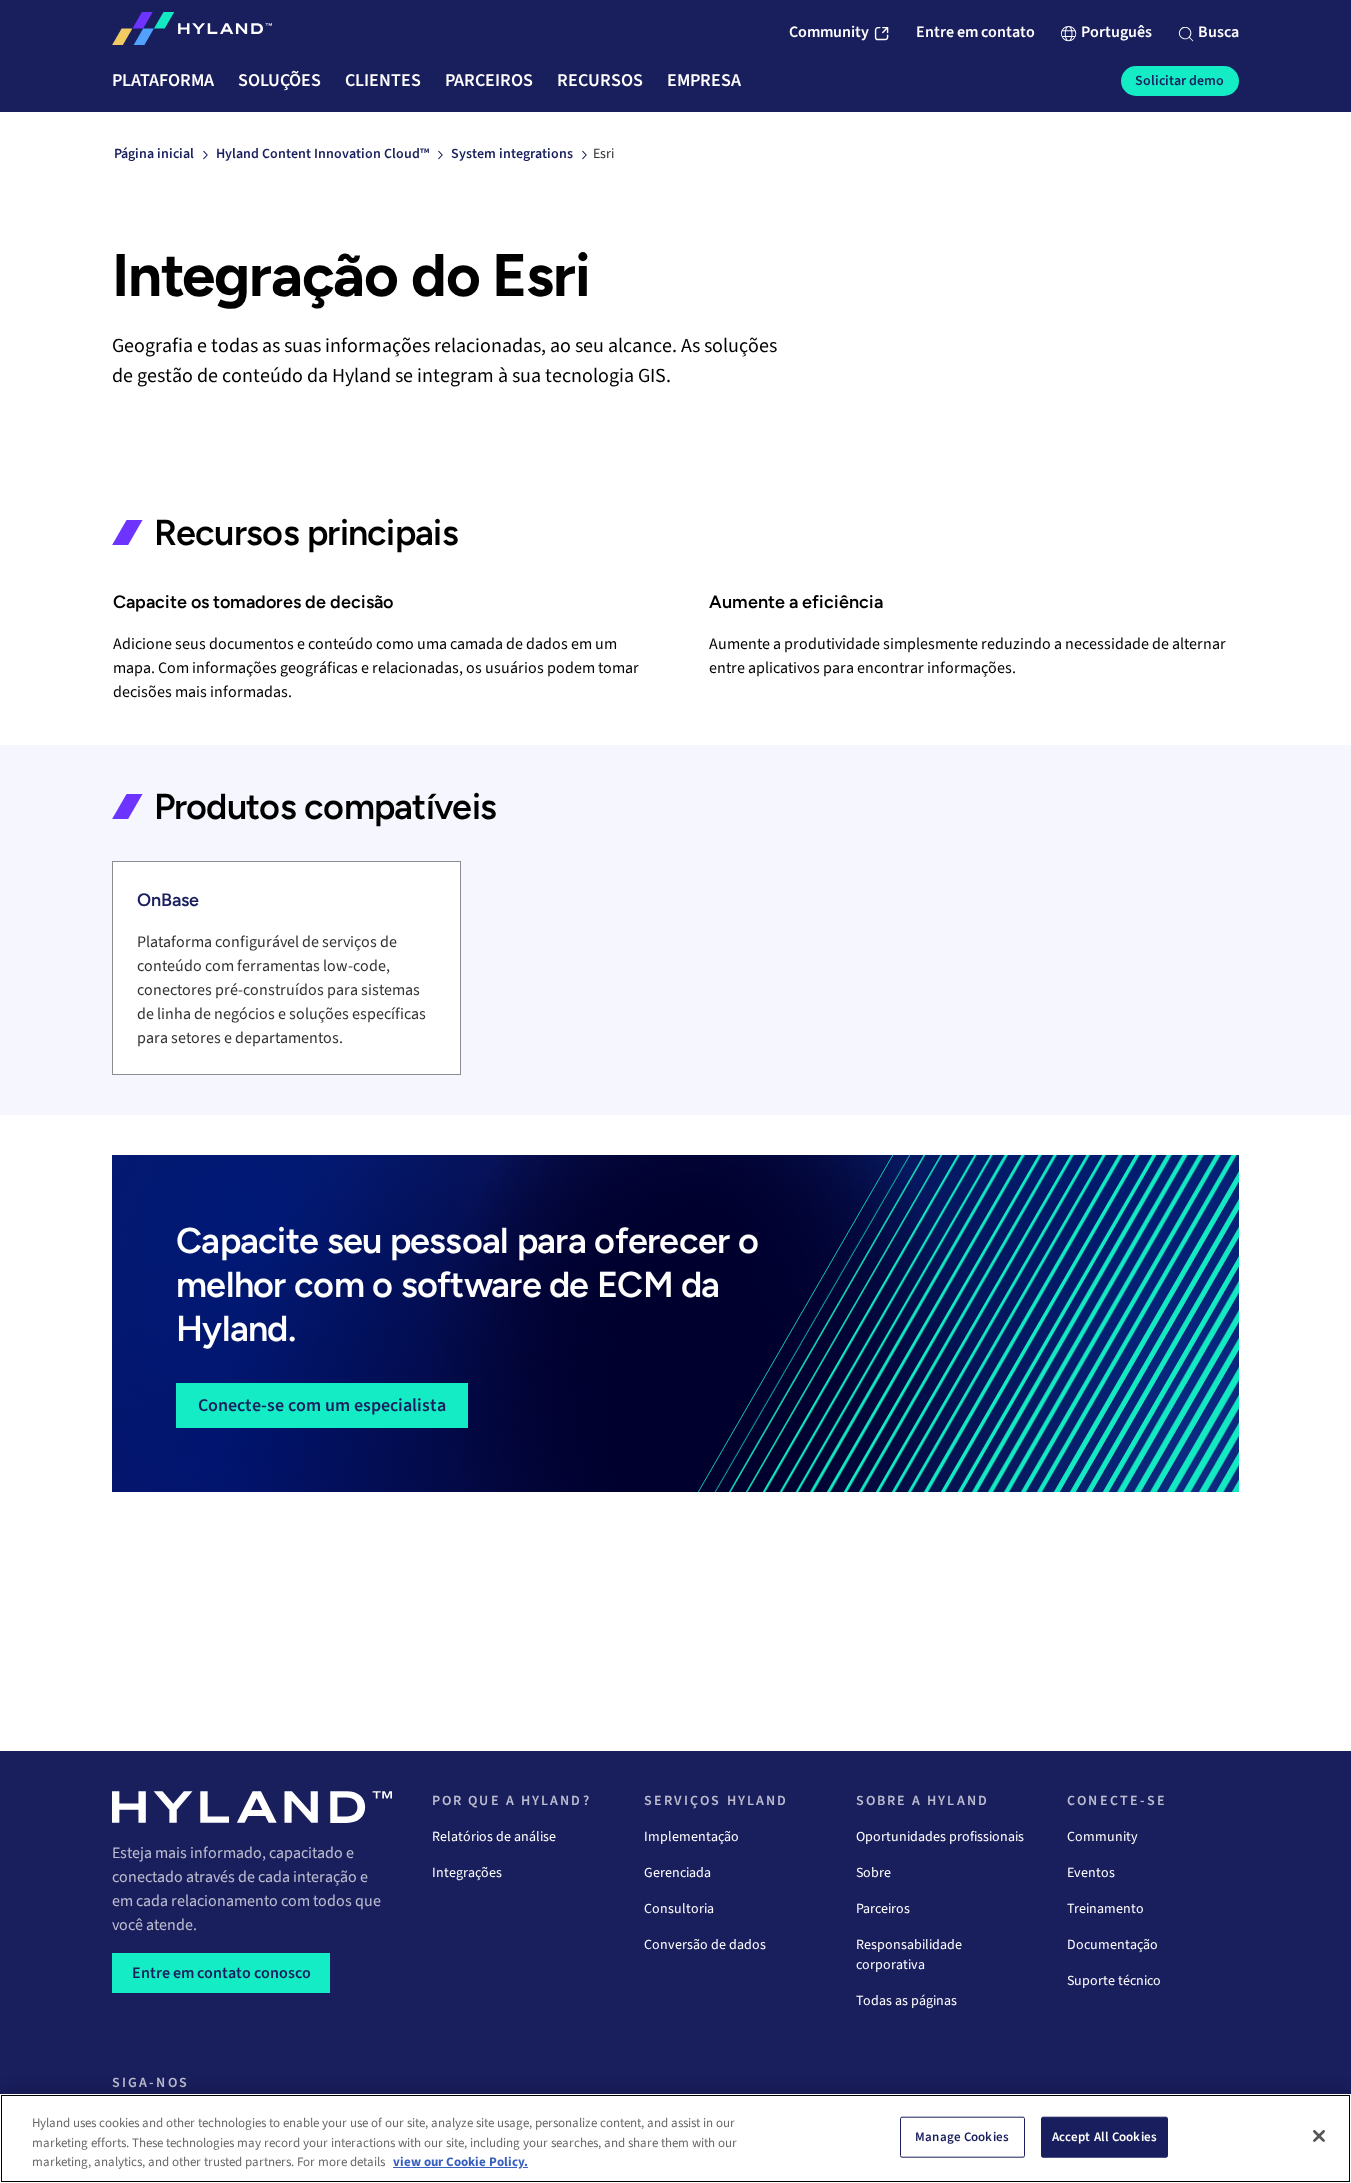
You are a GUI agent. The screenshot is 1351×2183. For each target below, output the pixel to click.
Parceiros (883, 1909)
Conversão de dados (705, 1945)
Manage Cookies (962, 2136)
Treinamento (1105, 1909)
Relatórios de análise (494, 1837)
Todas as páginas (906, 2001)
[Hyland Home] (192, 33)
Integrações (467, 1873)
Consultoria (679, 1909)
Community (1102, 1837)
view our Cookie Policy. (460, 2162)
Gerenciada (677, 1873)
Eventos (1091, 1873)
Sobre (873, 1873)
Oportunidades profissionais (940, 1837)
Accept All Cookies (1104, 2136)
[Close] (1319, 2136)
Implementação (691, 1837)
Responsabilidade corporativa (909, 1955)
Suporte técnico (1114, 1981)
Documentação (1112, 1945)
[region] (675, 2138)
